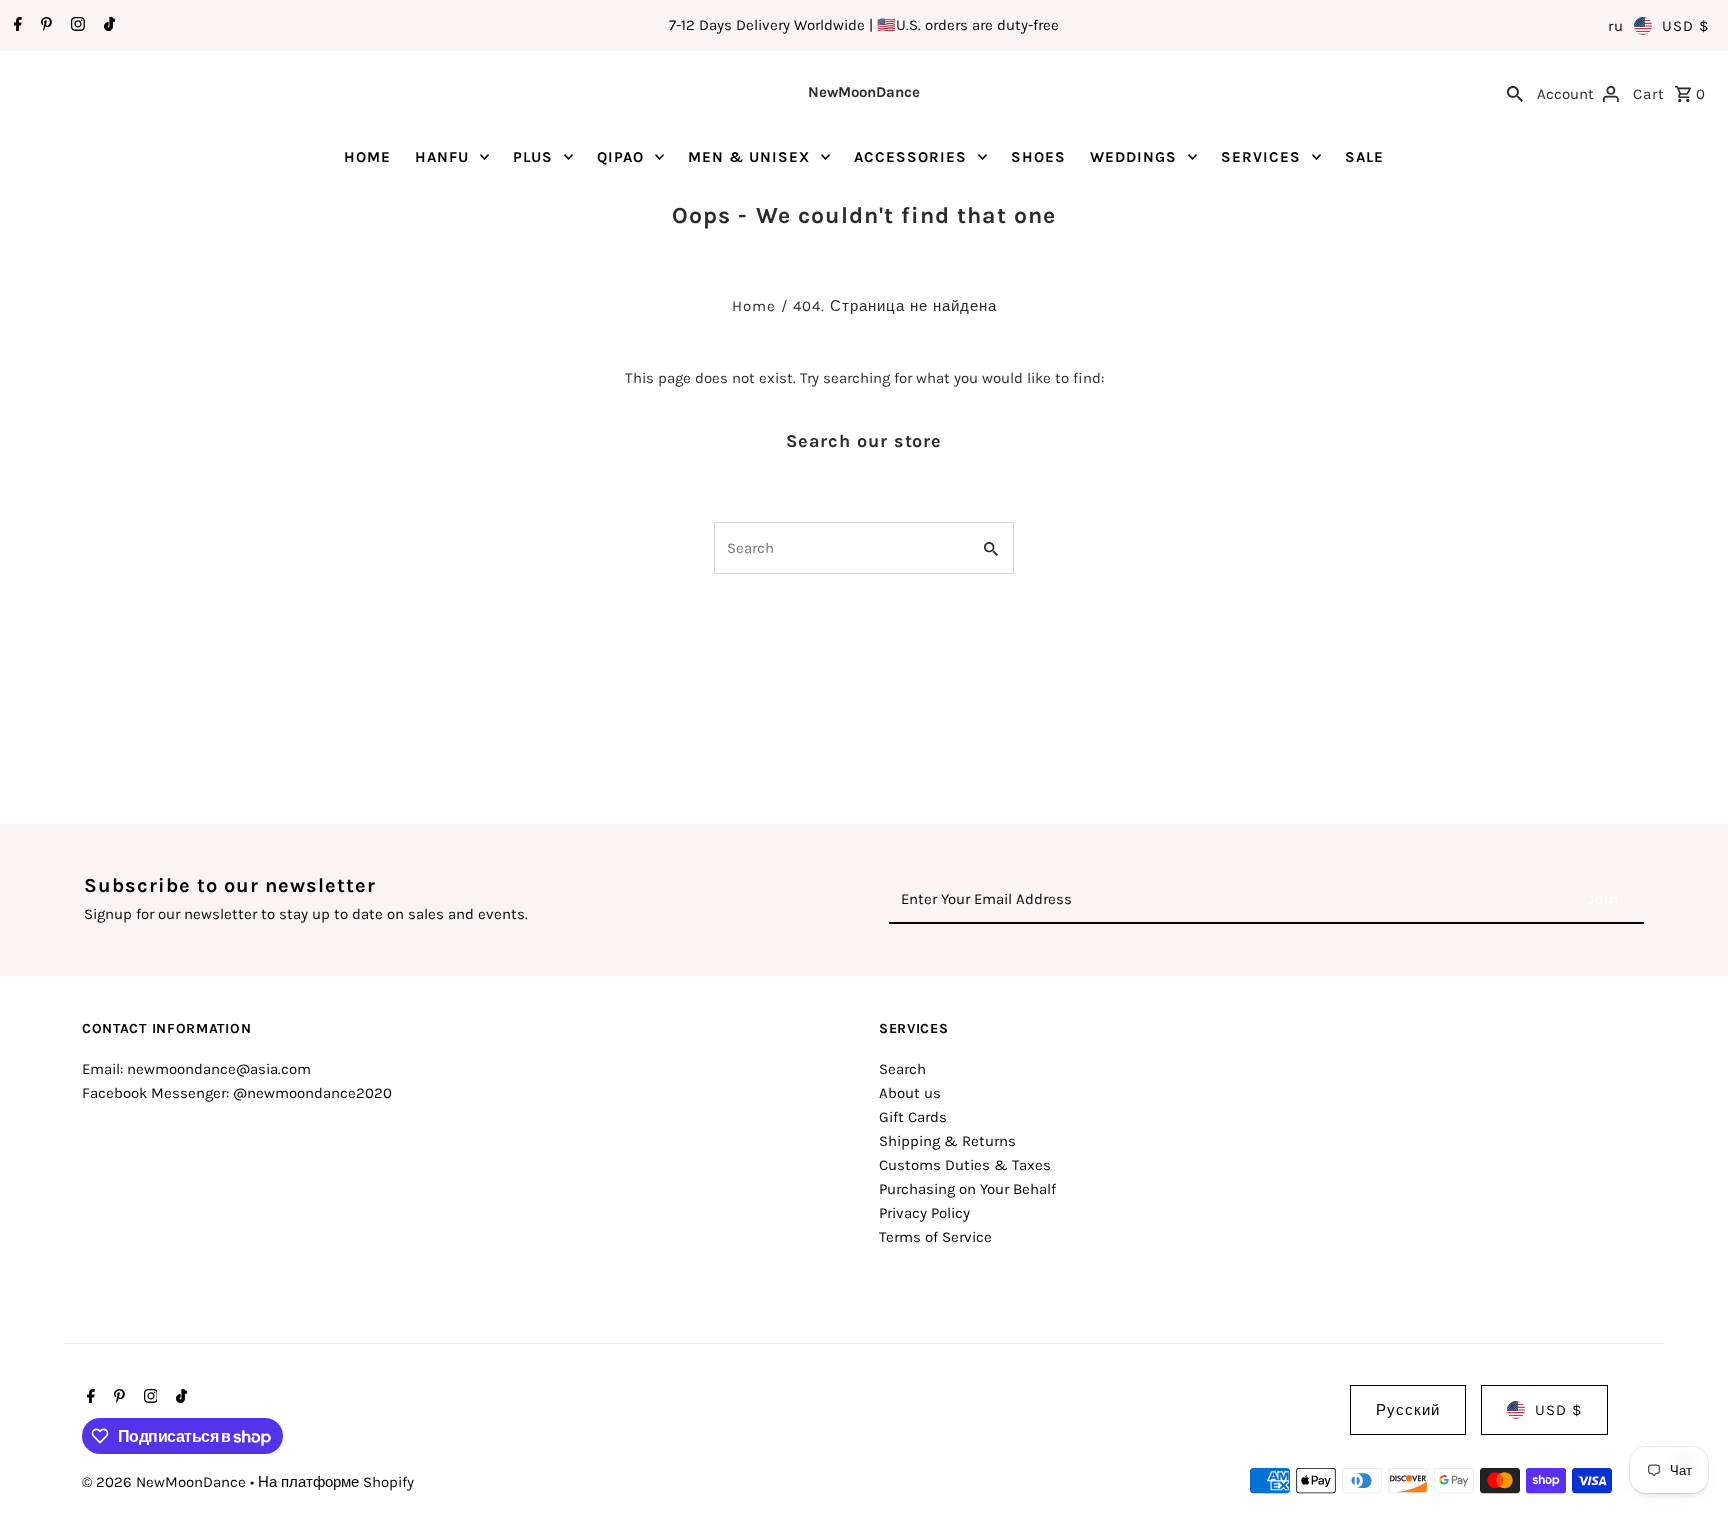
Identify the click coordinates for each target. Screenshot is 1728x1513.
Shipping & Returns (947, 1141)
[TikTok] (107, 26)
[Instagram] (75, 26)
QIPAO (620, 157)
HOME (367, 157)
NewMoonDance (864, 92)
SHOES (1038, 157)
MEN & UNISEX (749, 157)
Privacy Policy (924, 1213)
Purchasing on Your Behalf (967, 1189)
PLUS (533, 157)
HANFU (442, 157)
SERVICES (1261, 157)
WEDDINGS (1133, 157)
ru (1616, 26)
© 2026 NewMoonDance (166, 1482)
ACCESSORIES (910, 157)
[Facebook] (15, 26)
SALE (1364, 157)
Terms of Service (935, 1237)
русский (1408, 1410)
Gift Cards (913, 1117)
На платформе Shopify (336, 1482)
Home (754, 306)
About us (910, 1093)
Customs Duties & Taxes (965, 1165)
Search (902, 1069)
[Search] (1515, 92)
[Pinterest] (44, 26)
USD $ (1685, 26)
